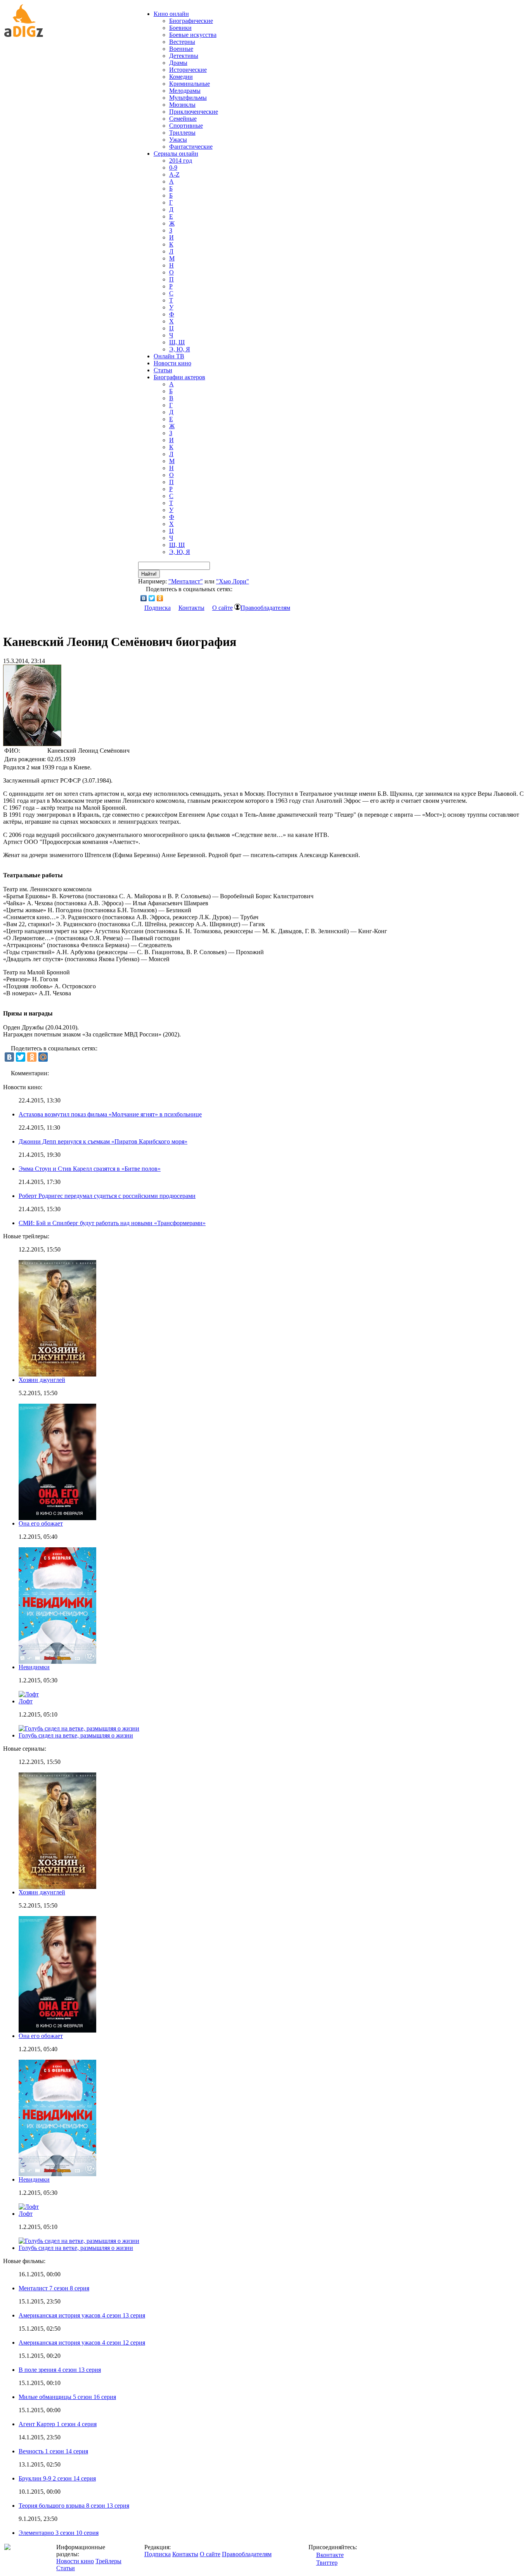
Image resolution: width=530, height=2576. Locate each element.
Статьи (163, 370)
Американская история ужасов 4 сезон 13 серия (82, 2315)
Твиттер (327, 2563)
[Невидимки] (57, 2174)
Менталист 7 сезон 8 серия (54, 2288)
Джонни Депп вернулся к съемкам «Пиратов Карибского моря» (103, 1141)
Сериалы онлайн (176, 154)
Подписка (158, 608)
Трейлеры (108, 2561)
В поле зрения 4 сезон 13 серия (60, 2370)
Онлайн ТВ (169, 356)
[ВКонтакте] (144, 598)
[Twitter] (152, 598)
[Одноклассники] (160, 598)
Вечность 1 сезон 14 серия (53, 2451)
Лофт (26, 1701)
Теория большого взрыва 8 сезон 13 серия (74, 2506)
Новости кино (172, 363)
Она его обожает (41, 1523)
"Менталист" (186, 581)
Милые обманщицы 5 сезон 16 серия (67, 2397)
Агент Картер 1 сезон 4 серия (58, 2424)
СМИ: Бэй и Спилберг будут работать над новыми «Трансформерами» (112, 1223)
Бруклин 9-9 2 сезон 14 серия (57, 2478)
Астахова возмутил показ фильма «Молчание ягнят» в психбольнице (110, 1114)
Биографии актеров (179, 377)
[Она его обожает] (57, 2030)
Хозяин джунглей (42, 1380)
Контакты (191, 608)
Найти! (149, 574)
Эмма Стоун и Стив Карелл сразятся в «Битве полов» (90, 1169)
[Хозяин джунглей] (57, 1887)
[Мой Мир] (43, 1057)
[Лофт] (29, 2207)
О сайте (223, 608)
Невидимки (34, 1667)
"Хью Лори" (233, 581)
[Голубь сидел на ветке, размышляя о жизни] (79, 2241)
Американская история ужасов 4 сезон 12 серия (82, 2343)
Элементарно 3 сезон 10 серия (59, 2533)
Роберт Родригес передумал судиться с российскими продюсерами (107, 1196)
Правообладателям (265, 608)
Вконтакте (330, 2555)
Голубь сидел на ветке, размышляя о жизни (76, 1735)
